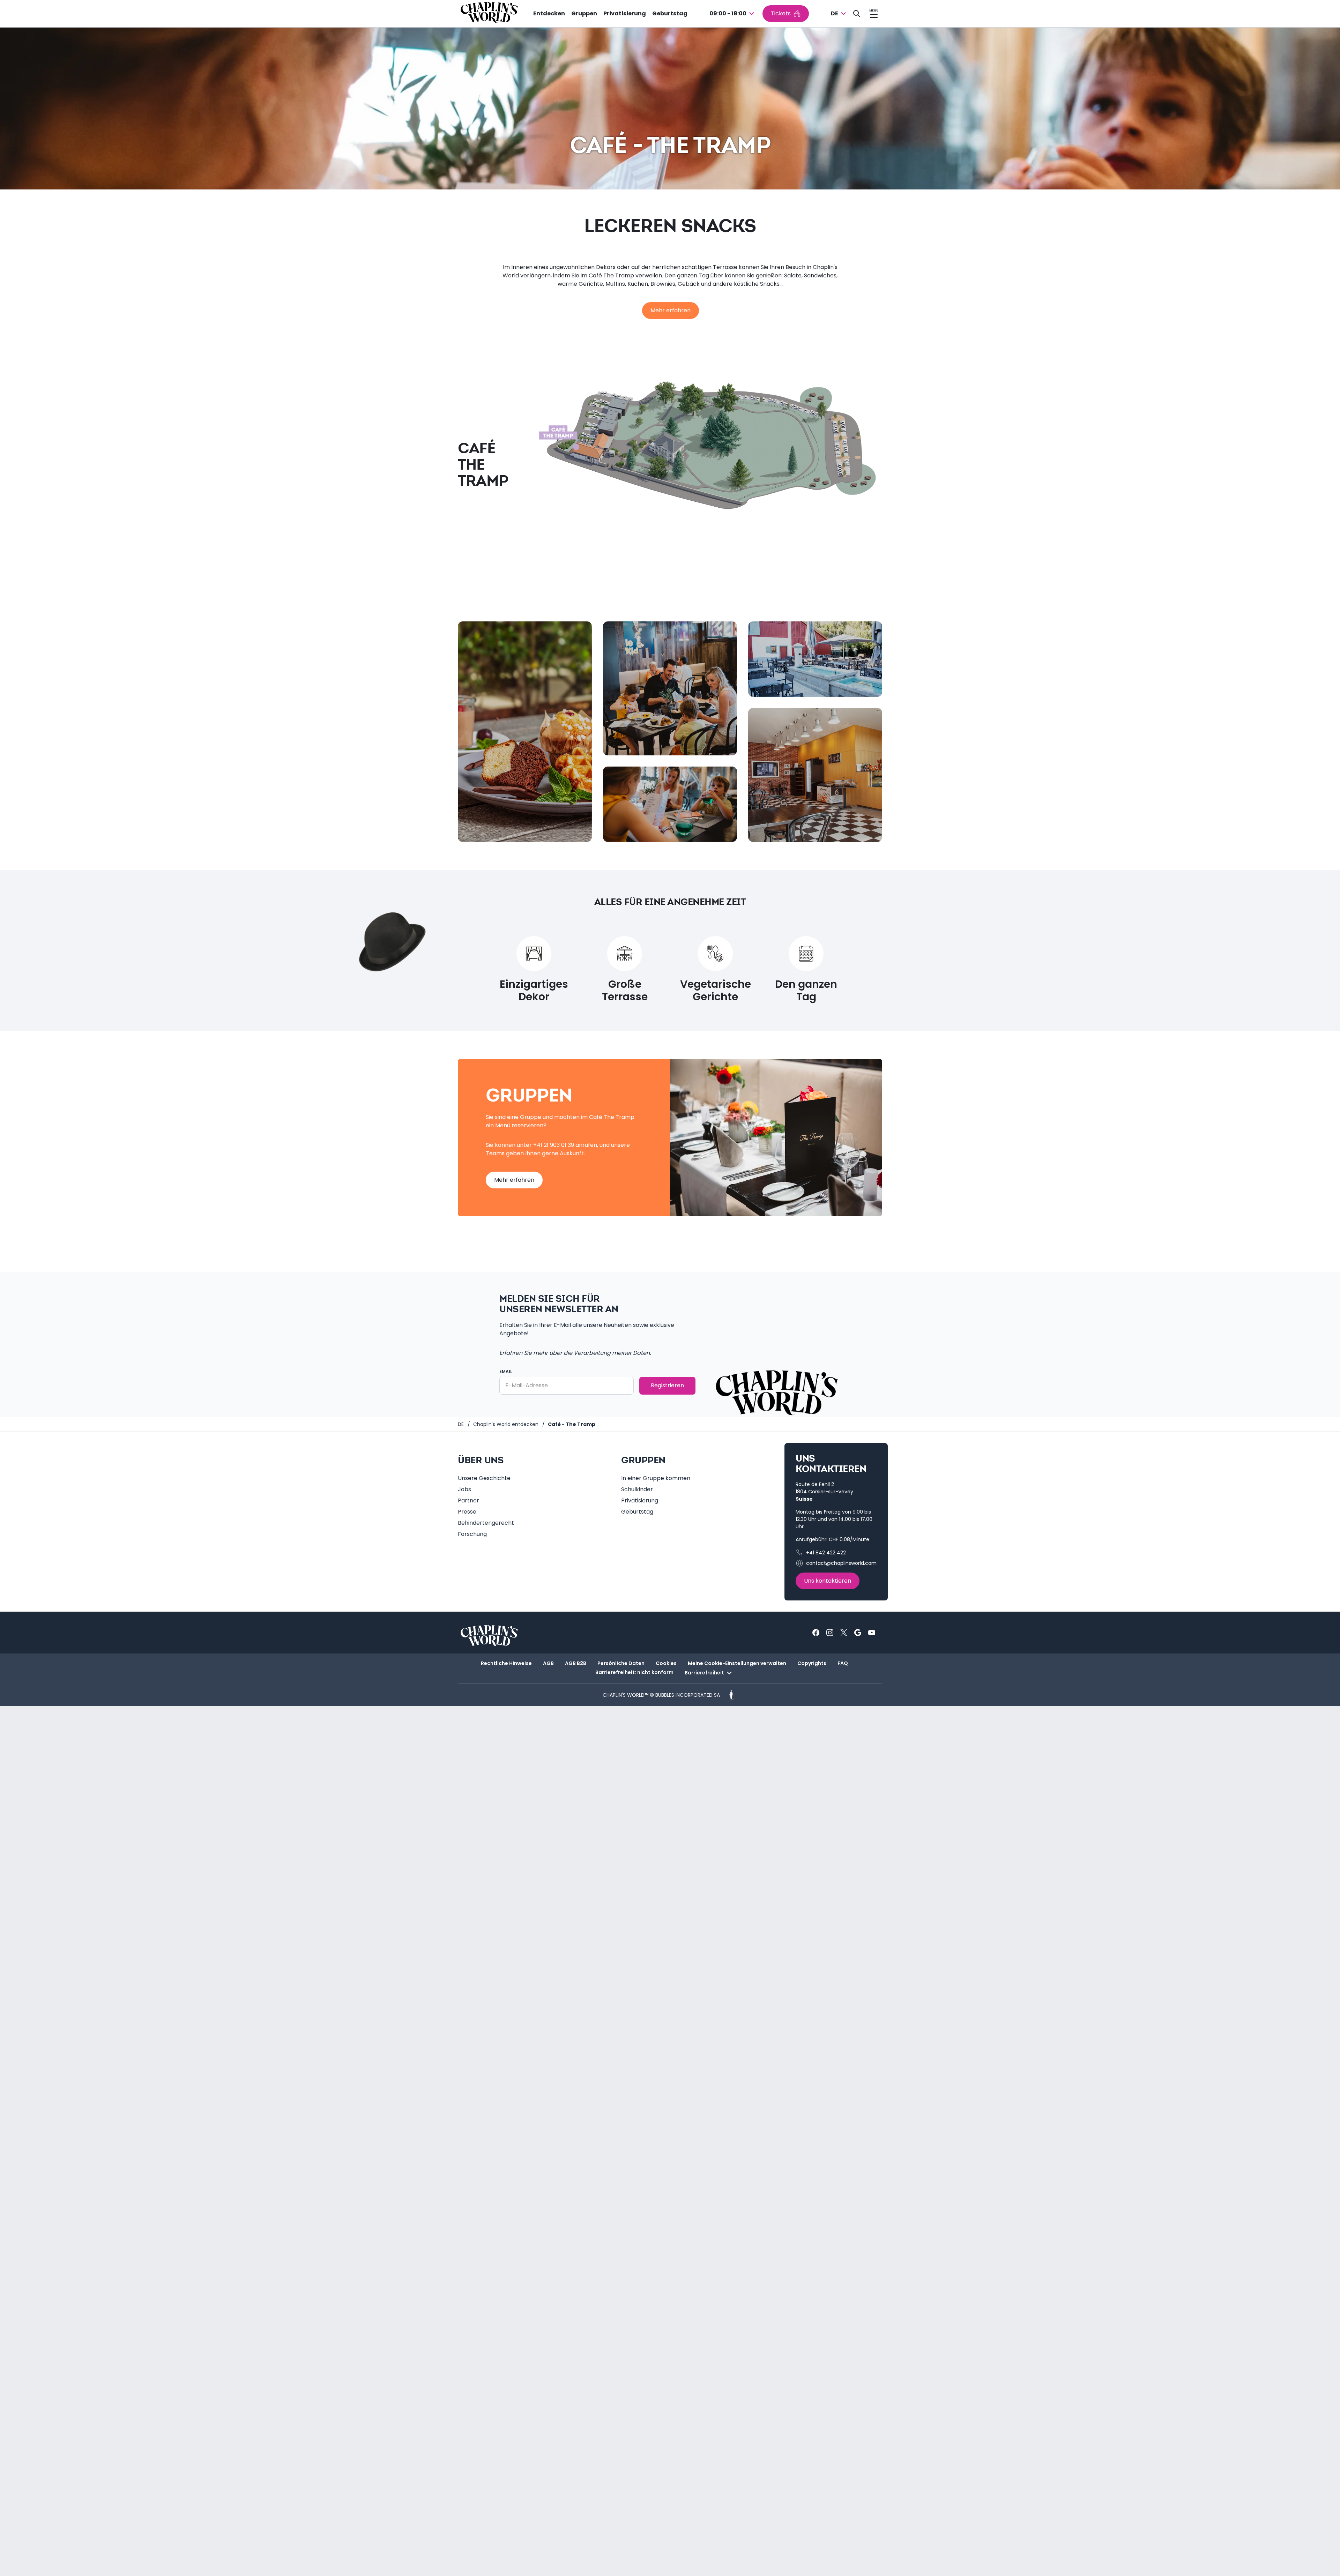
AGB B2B (576, 1663)
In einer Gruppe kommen (656, 1478)
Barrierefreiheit (704, 1673)
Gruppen (584, 13)
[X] (844, 1633)
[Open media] (525, 732)
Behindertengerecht (486, 1523)
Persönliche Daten (621, 1663)
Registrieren (667, 1385)
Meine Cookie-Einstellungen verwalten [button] (737, 1663)
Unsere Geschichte (484, 1478)
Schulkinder (637, 1489)
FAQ (843, 1663)
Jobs (464, 1489)
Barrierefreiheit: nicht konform (634, 1672)
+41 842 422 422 (826, 1553)
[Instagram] (830, 1633)
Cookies (666, 1663)
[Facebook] (816, 1633)
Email (506, 1371)
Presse (467, 1512)
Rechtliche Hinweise (506, 1663)
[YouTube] (872, 1633)
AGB (548, 1663)
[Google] (858, 1633)
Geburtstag (670, 13)
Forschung (472, 1534)
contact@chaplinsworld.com (841, 1563)
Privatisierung (625, 13)
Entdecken (549, 13)
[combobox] (733, 14)
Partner (468, 1500)
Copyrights (812, 1663)
